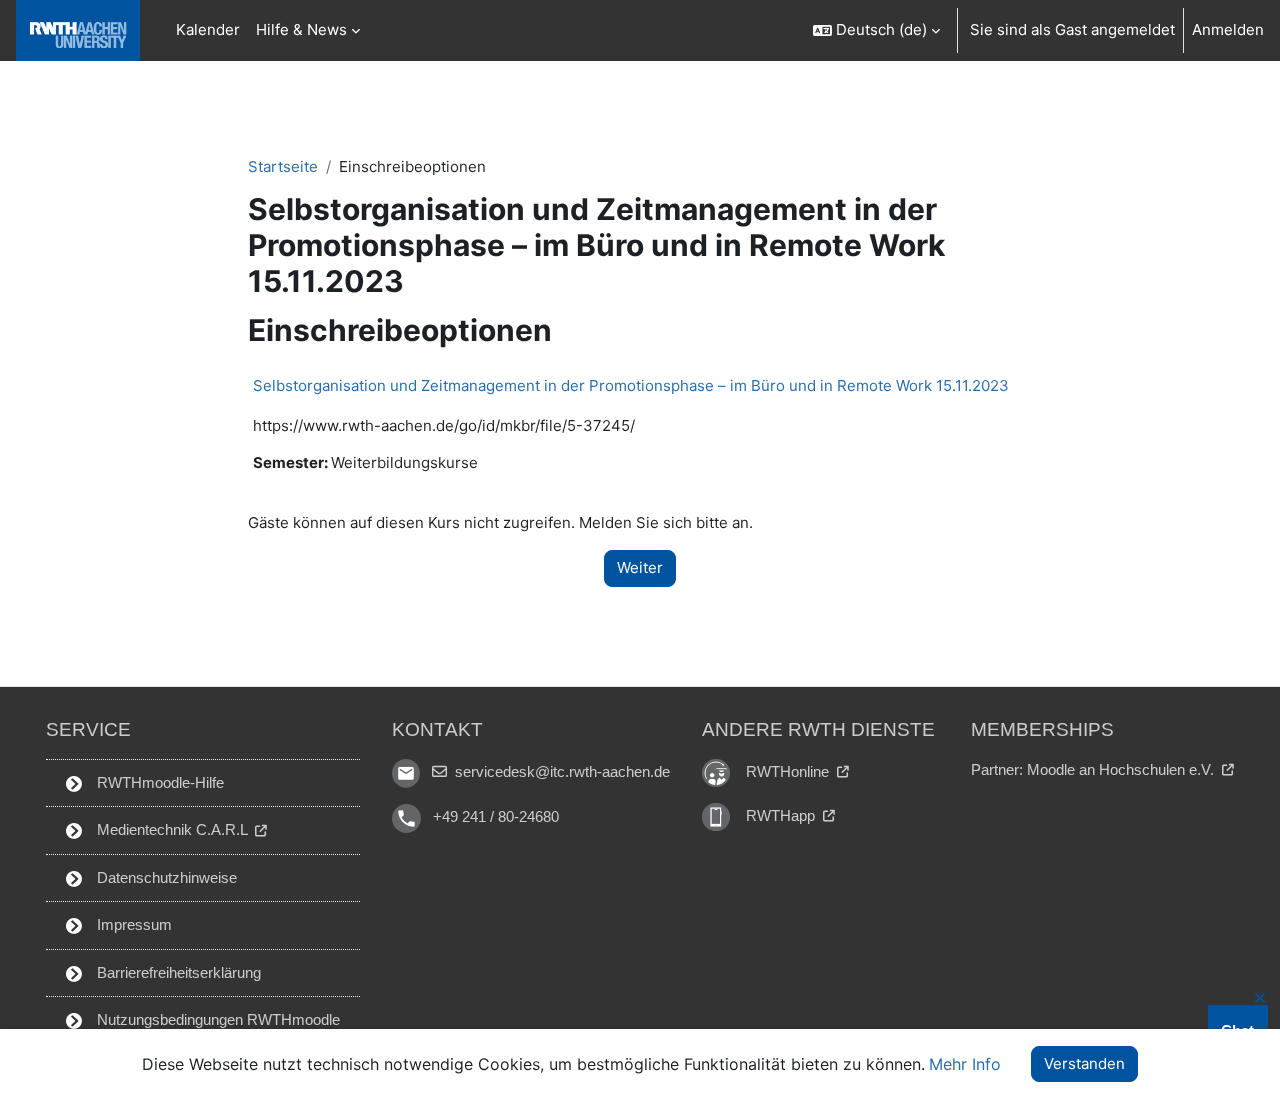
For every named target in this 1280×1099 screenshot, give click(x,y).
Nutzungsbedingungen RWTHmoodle (216, 1019)
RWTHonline (789, 771)
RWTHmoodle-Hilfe (158, 782)
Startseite (283, 166)
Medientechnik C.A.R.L (172, 829)
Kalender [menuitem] (208, 29)
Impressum (132, 924)
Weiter (640, 567)
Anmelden (1228, 29)
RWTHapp (782, 815)
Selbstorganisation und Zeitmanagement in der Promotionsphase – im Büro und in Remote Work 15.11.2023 (631, 385)
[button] (876, 30)
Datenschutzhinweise (165, 877)
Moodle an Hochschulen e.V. (1122, 769)
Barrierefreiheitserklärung (177, 972)
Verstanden (1084, 1063)
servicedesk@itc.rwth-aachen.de (560, 771)
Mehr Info (965, 1064)
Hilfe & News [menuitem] (301, 29)
